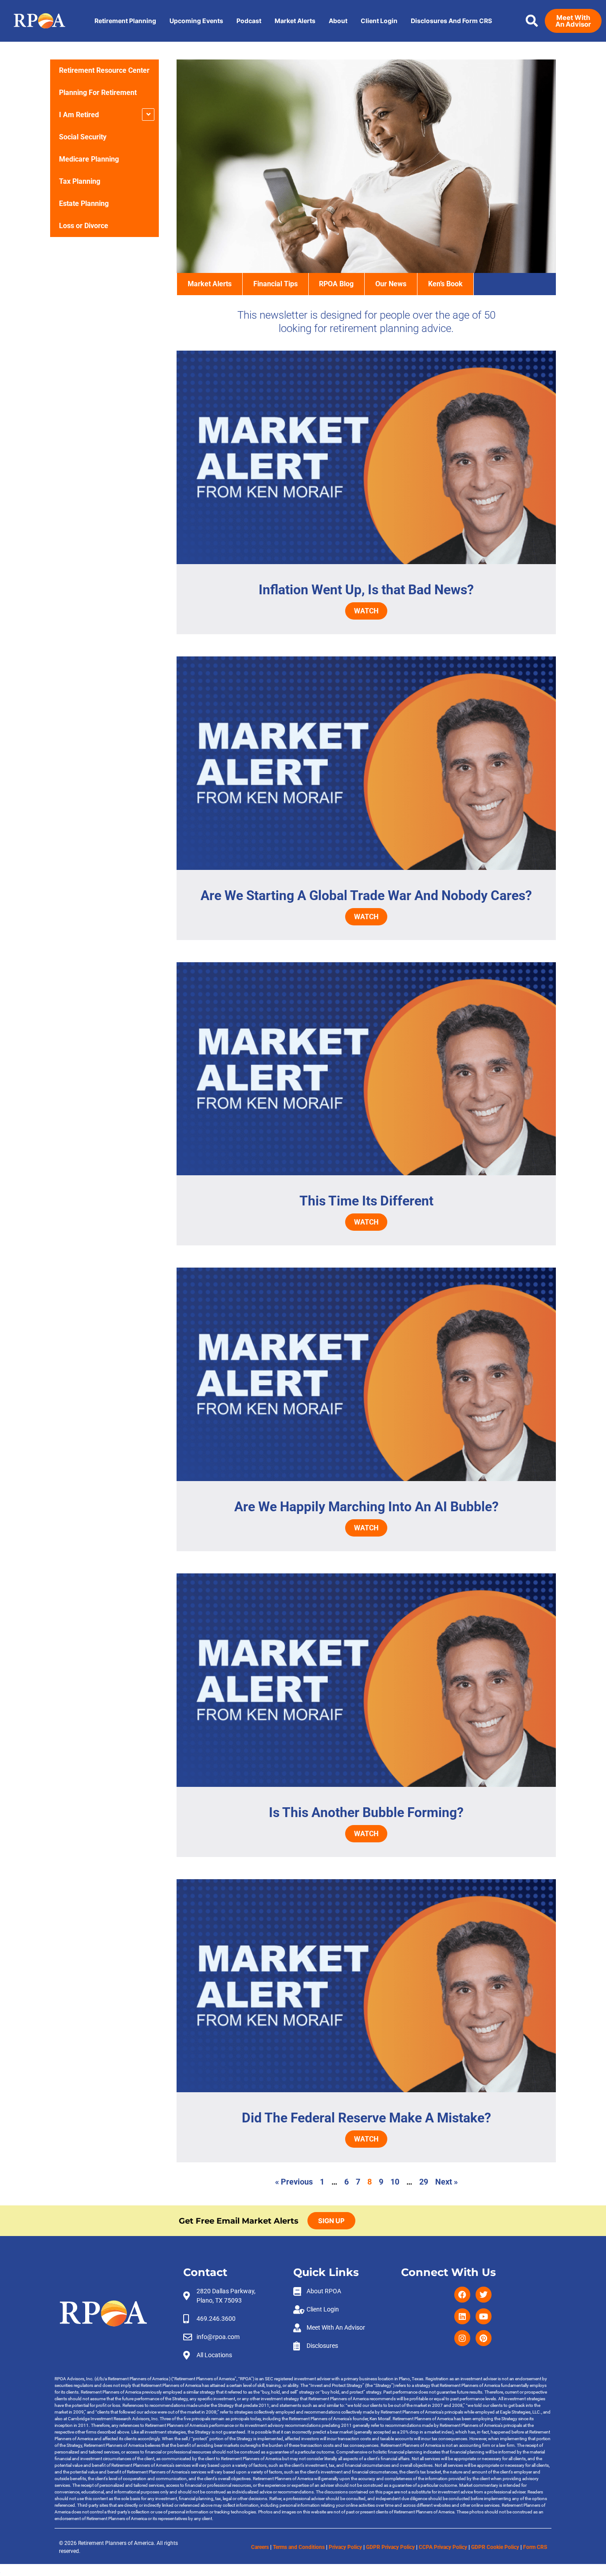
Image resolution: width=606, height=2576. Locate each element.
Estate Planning (84, 203)
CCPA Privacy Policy (443, 2547)
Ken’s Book (445, 284)
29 (424, 2182)
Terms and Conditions (299, 2547)
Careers (260, 2547)
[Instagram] (462, 2338)
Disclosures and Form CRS (451, 21)
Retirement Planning (125, 21)
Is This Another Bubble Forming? (366, 1812)
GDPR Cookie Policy (495, 2547)
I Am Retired (79, 115)
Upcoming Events (196, 21)
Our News (391, 284)
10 (395, 2182)
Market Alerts (295, 21)
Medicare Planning (89, 159)
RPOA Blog (336, 284)
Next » (447, 2182)
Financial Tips (275, 284)
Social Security (83, 137)
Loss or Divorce (84, 226)
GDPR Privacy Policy (390, 2547)
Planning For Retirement (98, 93)
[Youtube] (484, 2316)
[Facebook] (462, 2295)
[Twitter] (484, 2295)
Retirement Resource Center (104, 70)
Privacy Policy (345, 2547)
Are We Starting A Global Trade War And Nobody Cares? (366, 895)
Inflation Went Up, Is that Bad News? (366, 590)
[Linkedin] (462, 2316)
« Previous (294, 2182)
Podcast (249, 21)
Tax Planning (80, 181)
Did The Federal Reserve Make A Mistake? (366, 2118)
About (338, 21)
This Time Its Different (366, 1201)
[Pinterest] (484, 2338)
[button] (532, 21)
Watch (366, 611)
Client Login (379, 21)
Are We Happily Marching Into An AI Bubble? (366, 1507)
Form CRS (535, 2547)
